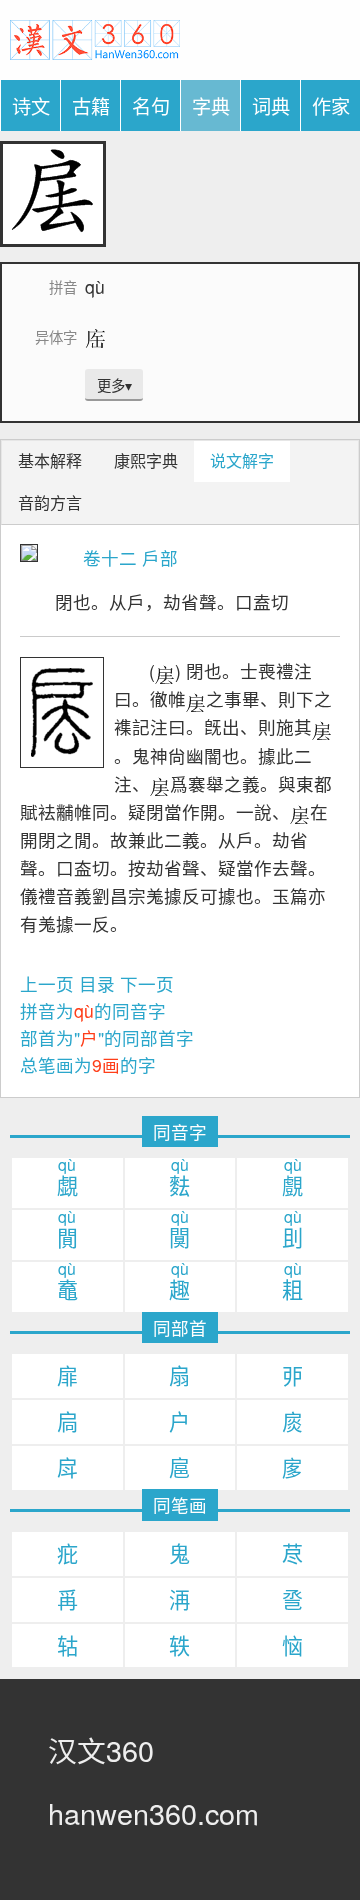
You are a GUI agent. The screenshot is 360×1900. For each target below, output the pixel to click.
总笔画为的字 (88, 1064)
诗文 (31, 105)
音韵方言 (50, 502)
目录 (97, 983)
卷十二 (110, 557)
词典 (271, 105)
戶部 (160, 557)
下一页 (147, 983)
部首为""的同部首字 (107, 1037)
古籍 (91, 105)
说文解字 (242, 460)
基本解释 (50, 460)
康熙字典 (146, 460)
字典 (211, 105)
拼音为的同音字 (93, 1010)
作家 (331, 105)
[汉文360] (95, 36)
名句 (151, 105)
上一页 (47, 983)
